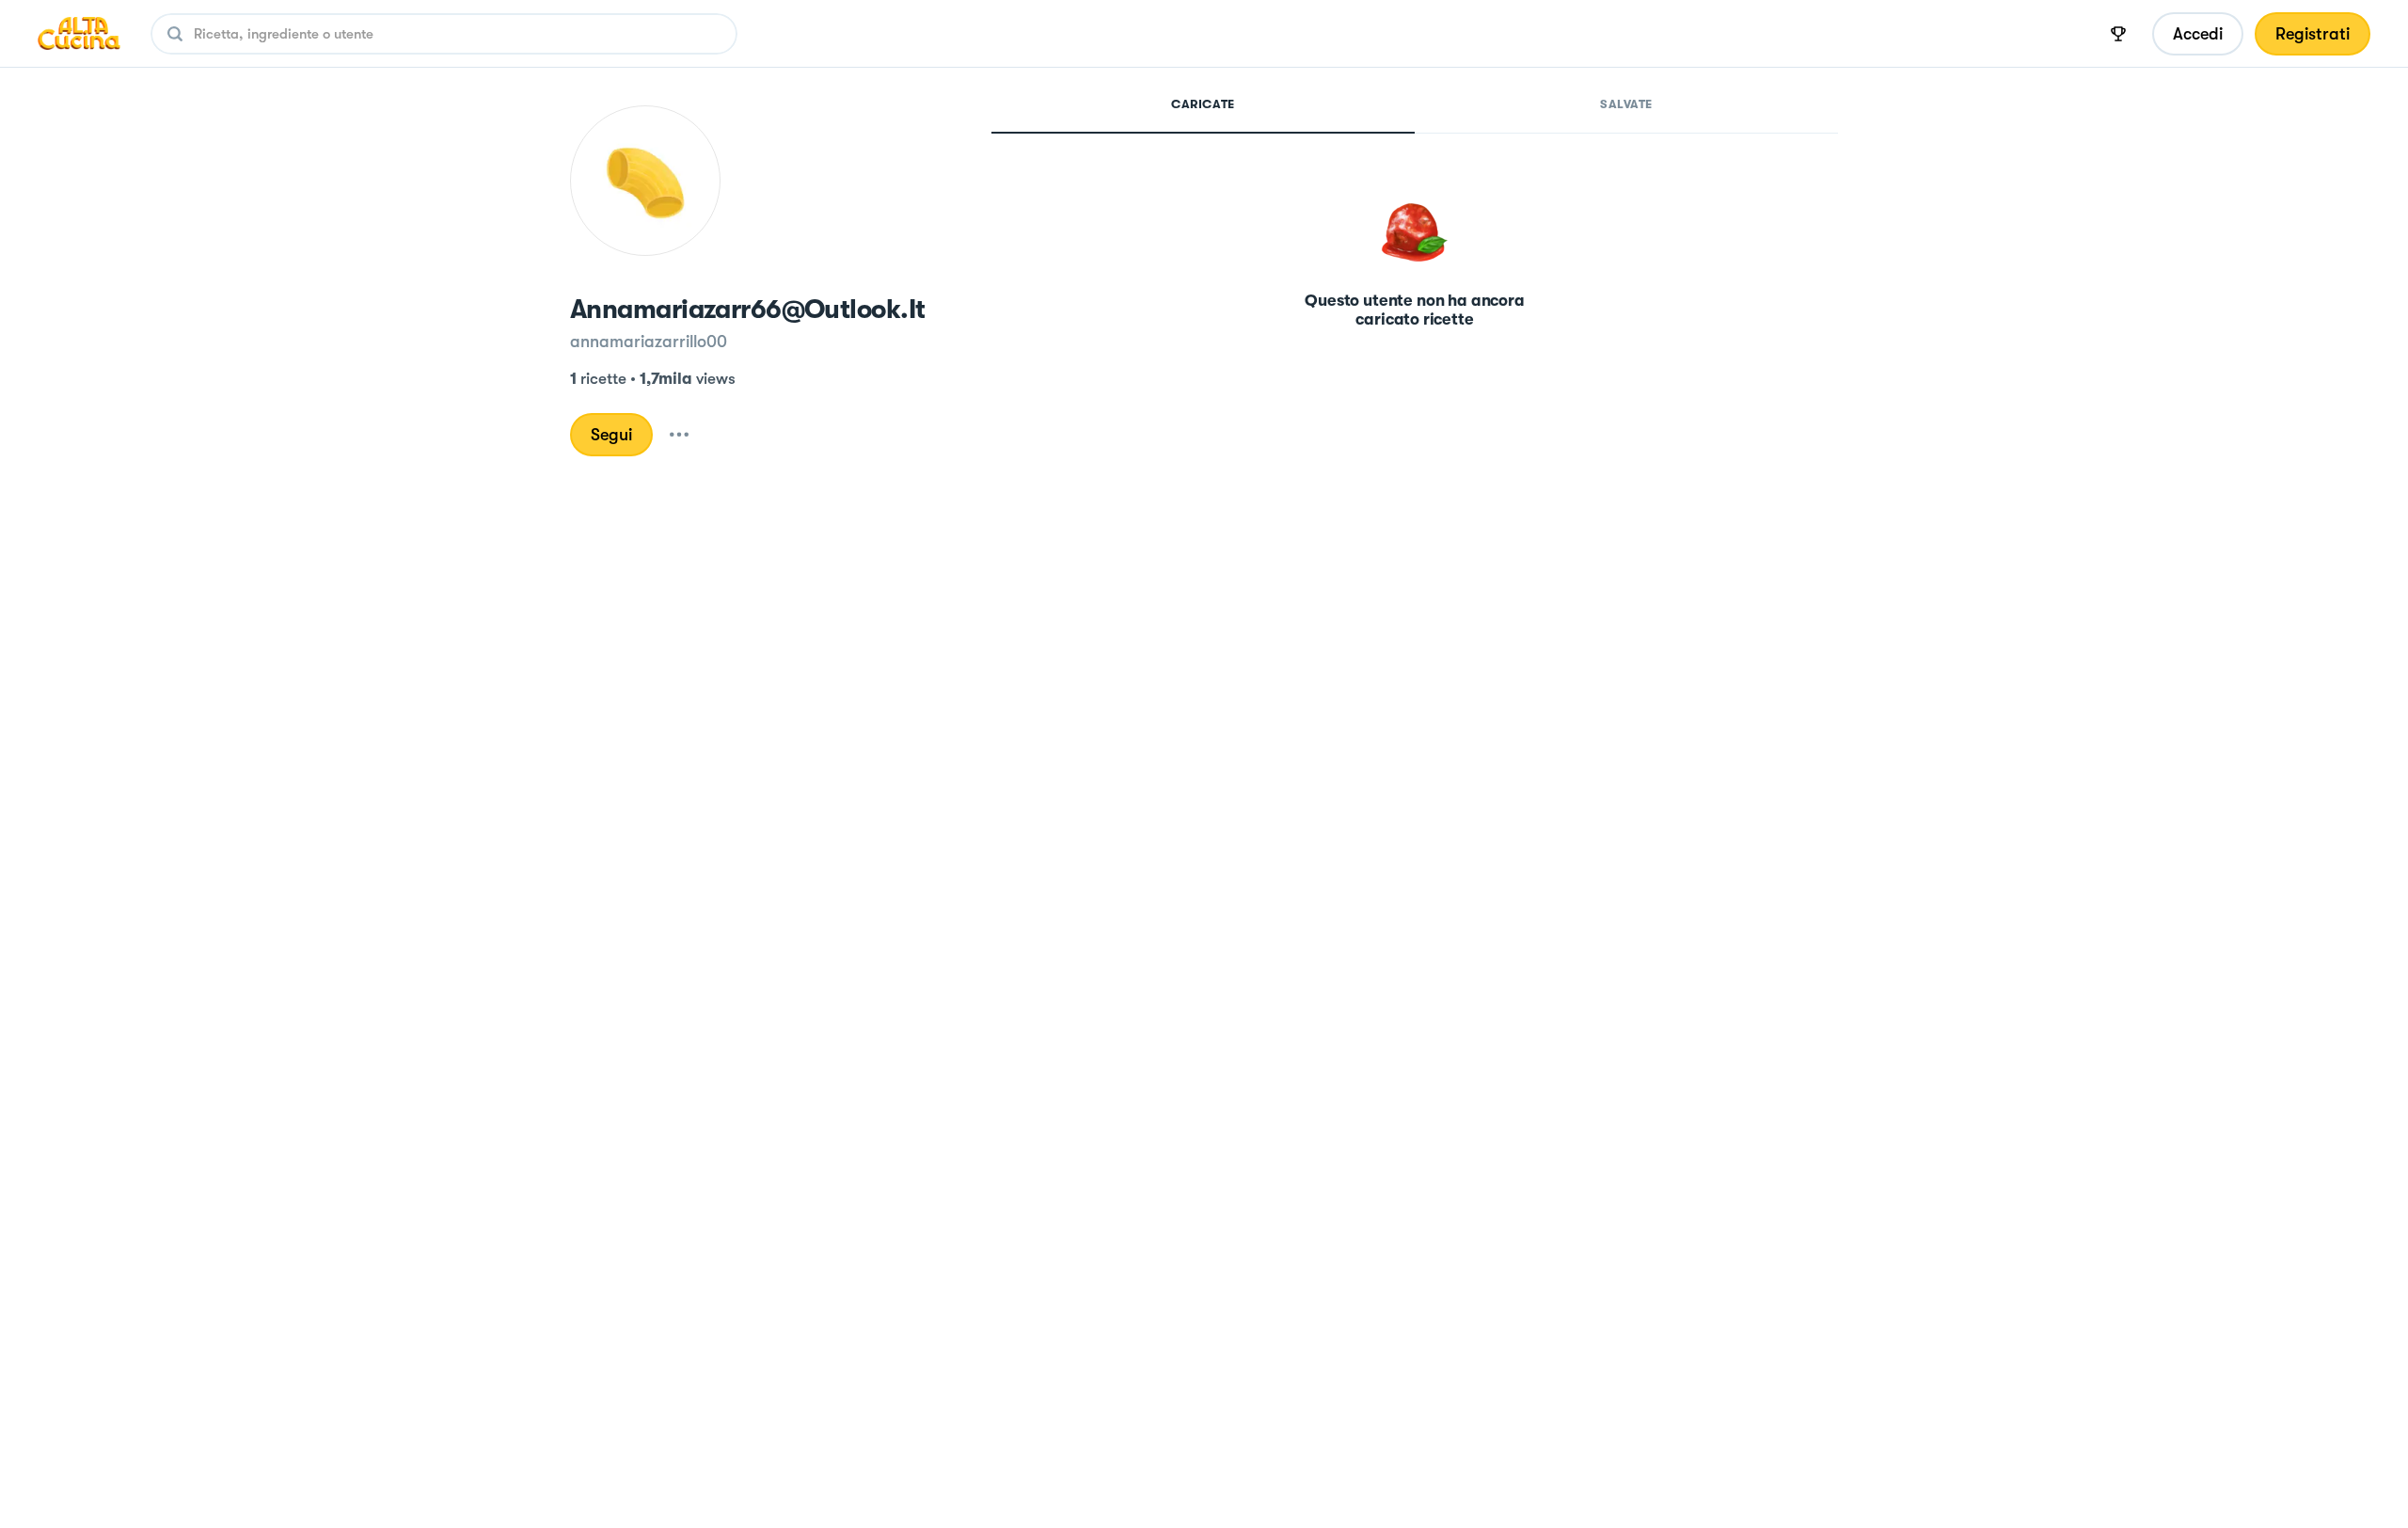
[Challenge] (2118, 34)
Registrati (2313, 34)
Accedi (2198, 34)
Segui (611, 435)
